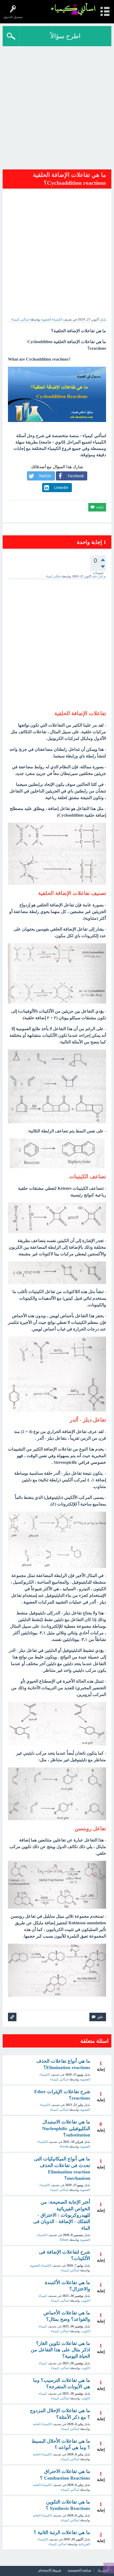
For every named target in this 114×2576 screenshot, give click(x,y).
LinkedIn (61, 488)
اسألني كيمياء (70, 2270)
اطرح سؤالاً (65, 36)
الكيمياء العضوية (52, 319)
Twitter (45, 476)
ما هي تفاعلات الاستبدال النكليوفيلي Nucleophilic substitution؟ (66, 2128)
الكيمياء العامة (42, 2424)
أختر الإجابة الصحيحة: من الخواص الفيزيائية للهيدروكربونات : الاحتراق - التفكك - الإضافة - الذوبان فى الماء (62, 2215)
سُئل (103, 319)
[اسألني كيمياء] (73, 9)
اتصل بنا (103, 2570)
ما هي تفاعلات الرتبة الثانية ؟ (62, 2532)
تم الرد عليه (99, 576)
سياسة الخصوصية (80, 2570)
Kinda (64, 2147)
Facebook (76, 476)
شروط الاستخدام (50, 2570)
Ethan (64, 2240)
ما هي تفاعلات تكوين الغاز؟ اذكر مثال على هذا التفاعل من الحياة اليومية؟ (60, 2350)
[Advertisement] (57, 106)
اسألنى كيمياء (59, 2079)
